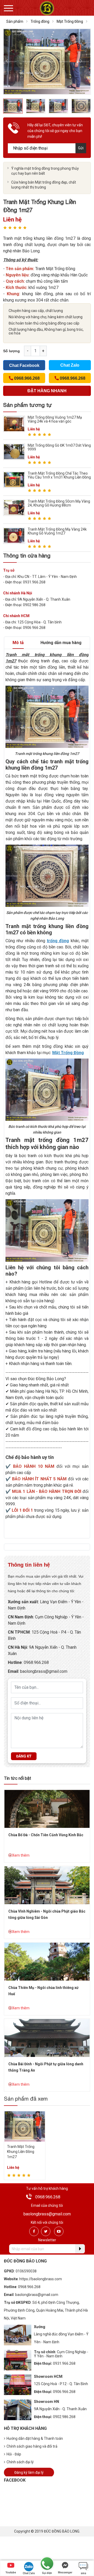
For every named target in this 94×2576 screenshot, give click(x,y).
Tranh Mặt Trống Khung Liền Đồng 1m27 (21, 2152)
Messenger (65, 2572)
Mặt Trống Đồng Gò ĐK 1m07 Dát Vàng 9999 (59, 447)
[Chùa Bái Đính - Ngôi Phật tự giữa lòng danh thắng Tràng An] (47, 2037)
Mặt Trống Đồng (70, 21)
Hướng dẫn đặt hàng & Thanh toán (35, 2438)
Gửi (81, 148)
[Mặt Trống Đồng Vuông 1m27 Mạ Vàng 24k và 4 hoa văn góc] (14, 423)
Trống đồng (40, 21)
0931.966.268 (64, 2363)
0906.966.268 (64, 2392)
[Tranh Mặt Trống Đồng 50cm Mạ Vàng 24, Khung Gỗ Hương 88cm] (14, 507)
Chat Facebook (24, 365)
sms (83, 2573)
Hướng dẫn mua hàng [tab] (61, 643)
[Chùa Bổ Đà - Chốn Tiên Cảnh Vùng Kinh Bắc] (47, 1808)
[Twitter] (46, 2231)
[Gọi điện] (47, 2564)
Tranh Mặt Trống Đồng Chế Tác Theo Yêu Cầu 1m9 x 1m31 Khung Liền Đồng (59, 475)
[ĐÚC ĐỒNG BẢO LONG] (47, 8)
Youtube (11, 2572)
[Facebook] (34, 2231)
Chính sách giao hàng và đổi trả (32, 2446)
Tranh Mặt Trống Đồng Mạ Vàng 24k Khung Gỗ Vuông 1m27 (57, 531)
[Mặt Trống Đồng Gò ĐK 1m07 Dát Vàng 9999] (14, 451)
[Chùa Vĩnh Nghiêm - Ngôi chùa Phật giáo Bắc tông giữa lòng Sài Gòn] (47, 1885)
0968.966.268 (36, 1662)
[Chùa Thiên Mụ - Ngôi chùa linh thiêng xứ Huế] (47, 1961)
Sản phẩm (15, 21)
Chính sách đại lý (20, 2462)
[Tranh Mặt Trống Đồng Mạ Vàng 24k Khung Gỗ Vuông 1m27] (14, 535)
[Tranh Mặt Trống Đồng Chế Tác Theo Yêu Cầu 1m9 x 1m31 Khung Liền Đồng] (14, 479)
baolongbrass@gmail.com (44, 1671)
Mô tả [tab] (18, 643)
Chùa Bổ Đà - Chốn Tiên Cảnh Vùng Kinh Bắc (46, 1835)
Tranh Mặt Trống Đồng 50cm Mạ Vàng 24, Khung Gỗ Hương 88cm (59, 503)
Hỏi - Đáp (14, 2454)
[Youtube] (59, 2231)
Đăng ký (24, 1756)
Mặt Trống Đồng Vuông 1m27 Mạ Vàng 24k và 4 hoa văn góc (55, 419)
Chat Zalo (70, 365)
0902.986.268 (64, 2417)
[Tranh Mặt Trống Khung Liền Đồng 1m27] (25, 2126)
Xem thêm (21, 1855)
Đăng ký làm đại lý (29, 2472)
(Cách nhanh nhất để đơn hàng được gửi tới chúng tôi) (47, 392)
